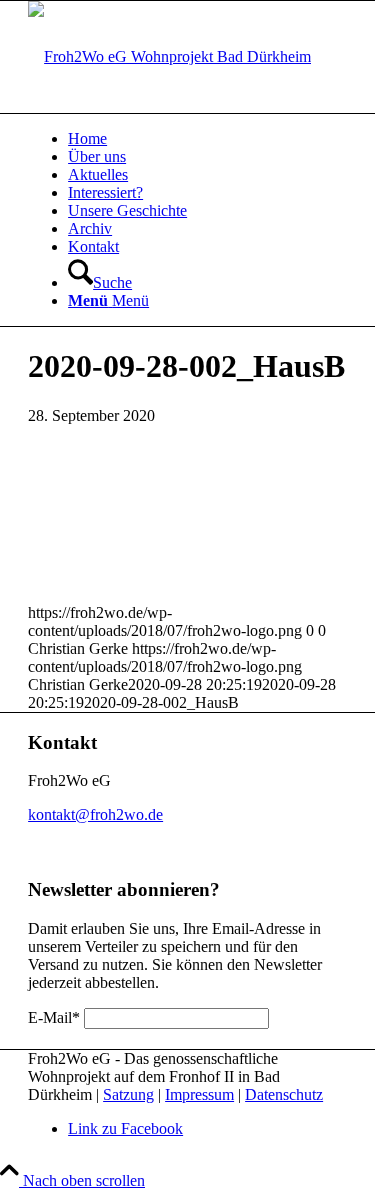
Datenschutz (284, 1094)
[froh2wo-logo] (169, 56)
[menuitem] (207, 139)
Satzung (128, 1094)
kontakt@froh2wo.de (95, 814)
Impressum (199, 1094)
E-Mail (54, 1017)
